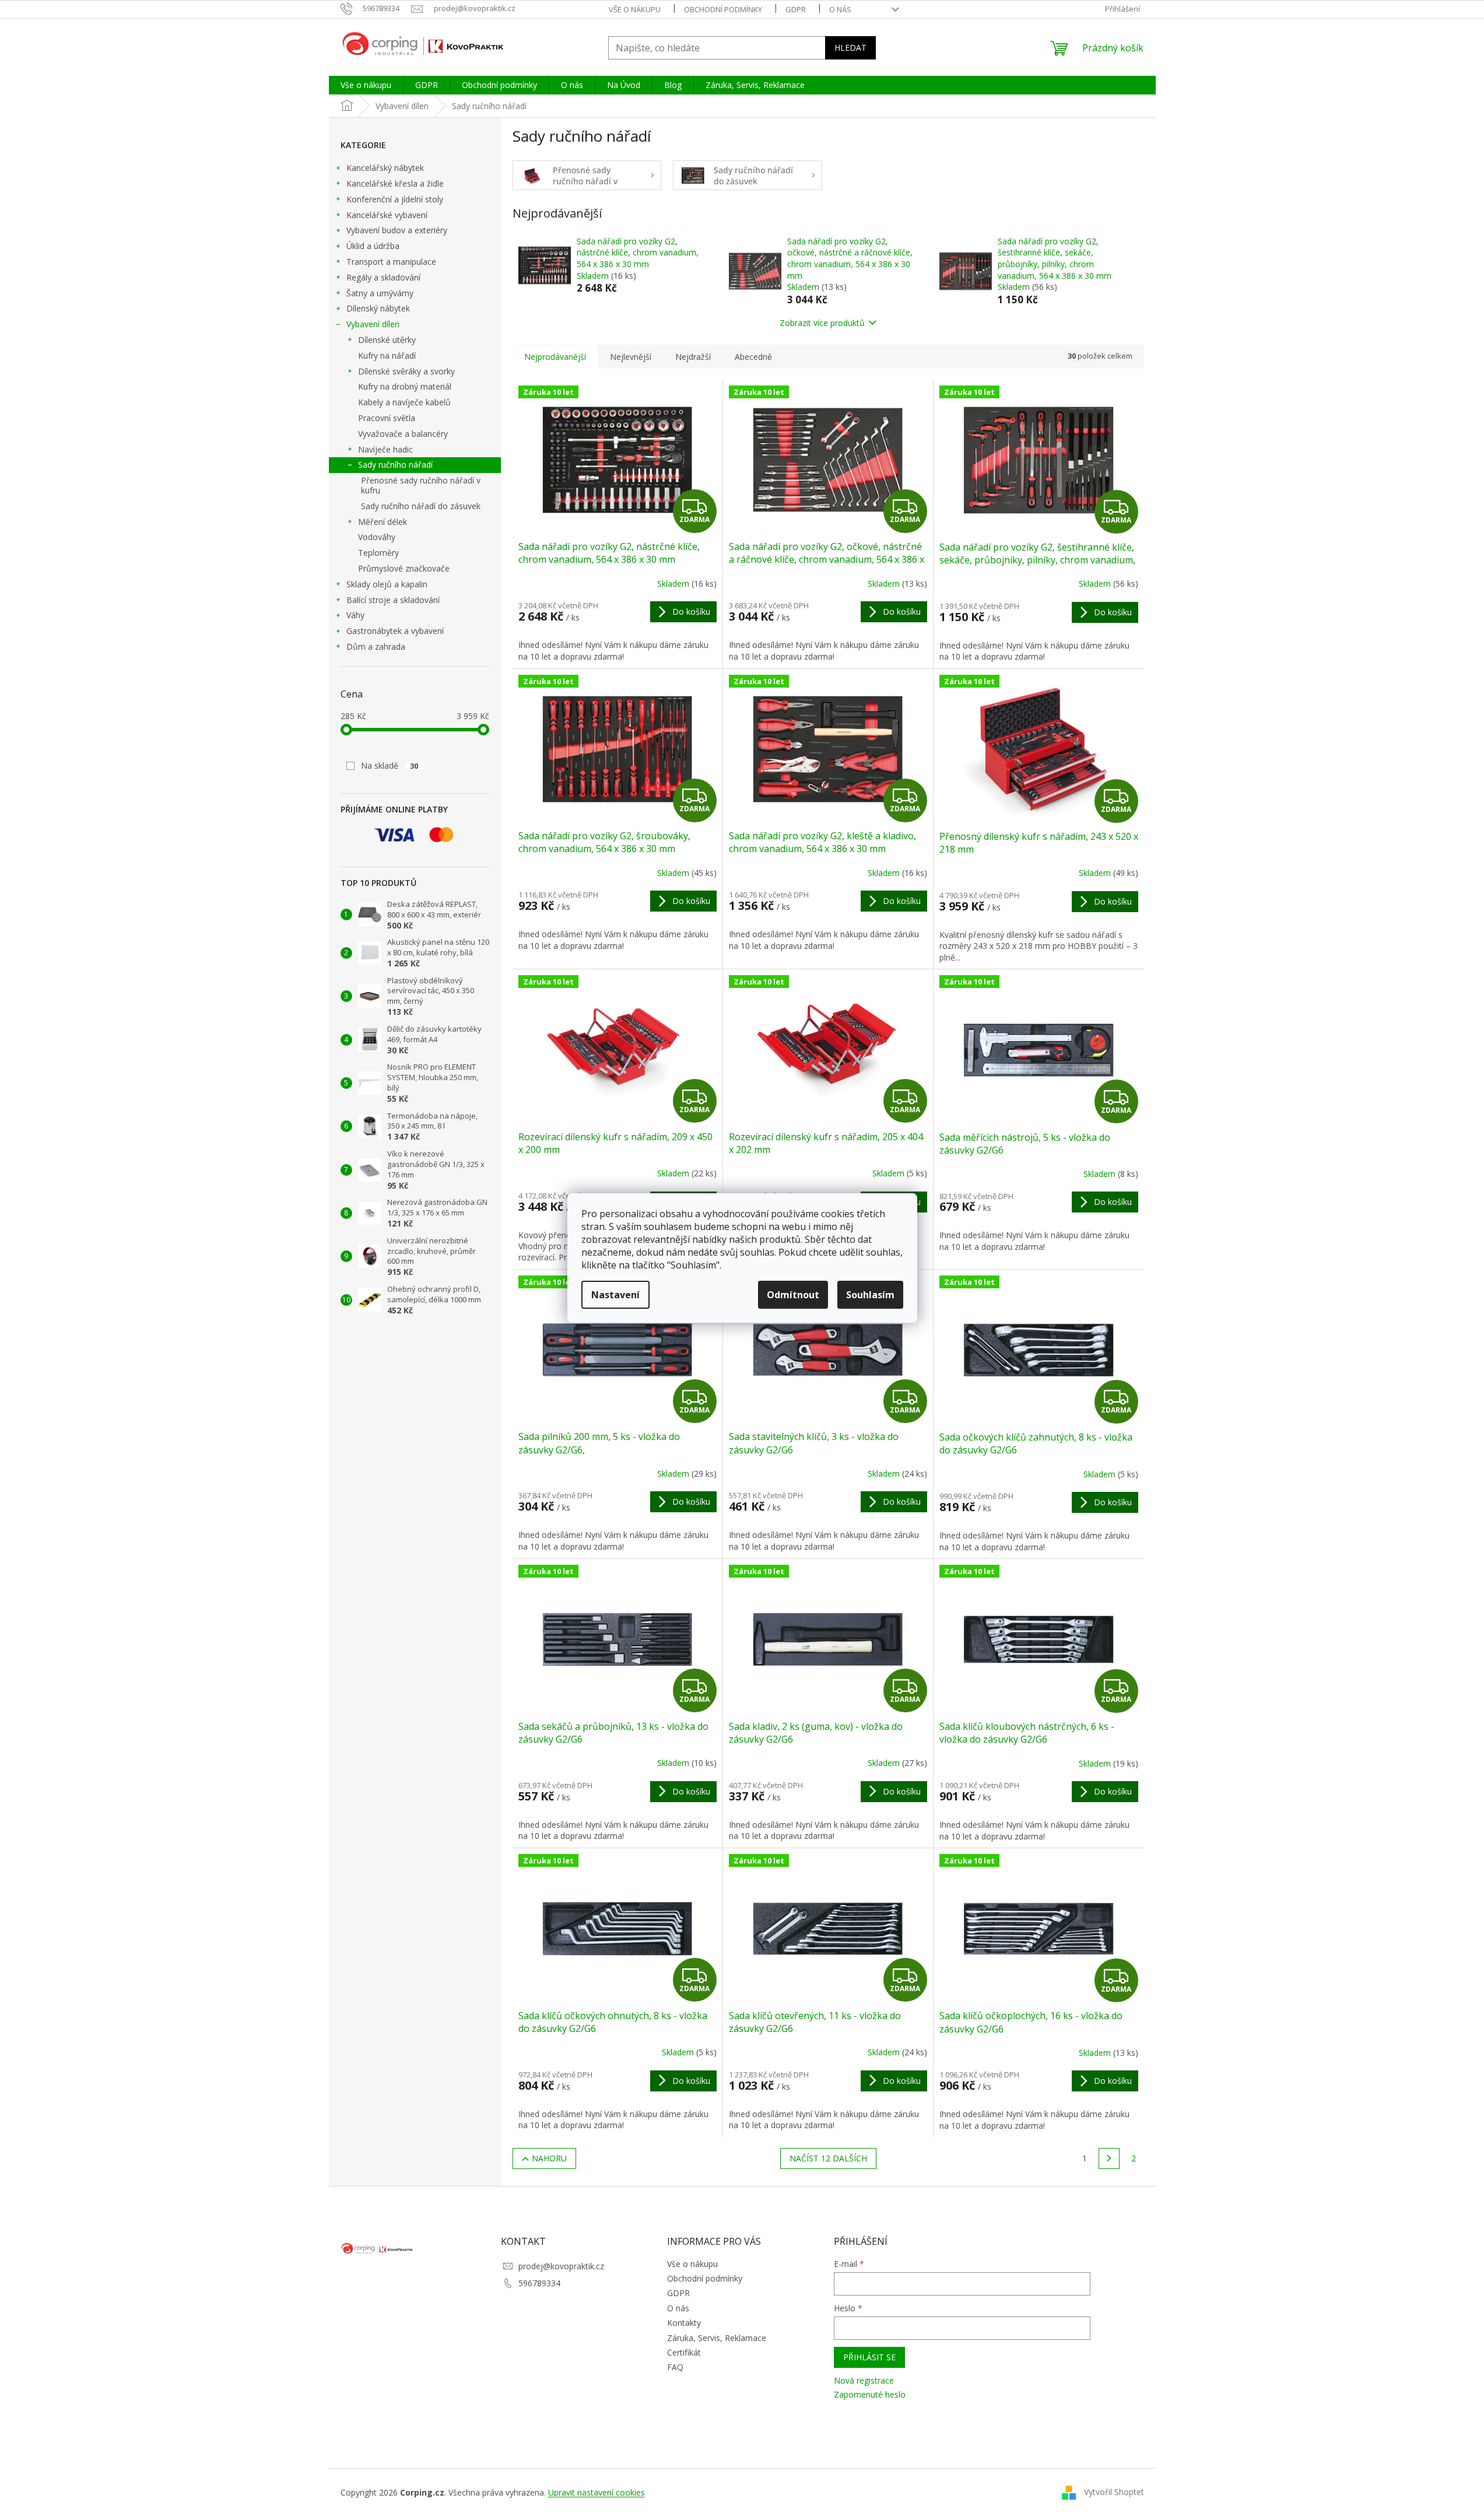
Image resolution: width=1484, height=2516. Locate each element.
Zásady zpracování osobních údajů (640, 1350)
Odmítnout (793, 1295)
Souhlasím (870, 1295)
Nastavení (615, 1295)
